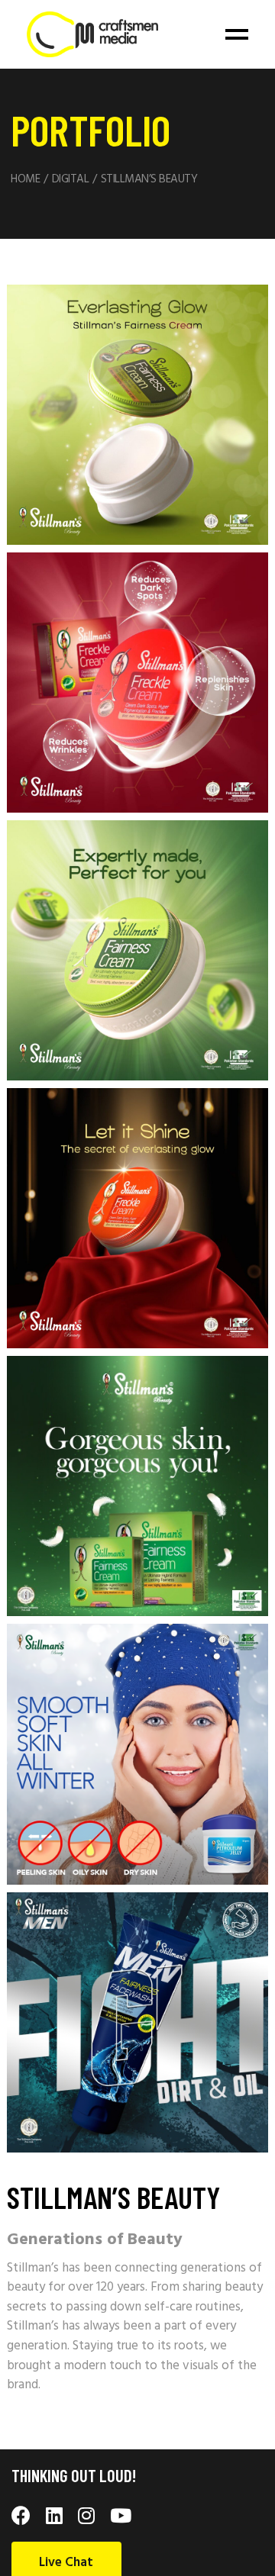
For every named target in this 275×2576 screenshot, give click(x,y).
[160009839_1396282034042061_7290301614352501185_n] (137, 1218)
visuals (201, 2366)
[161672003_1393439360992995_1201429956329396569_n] (137, 415)
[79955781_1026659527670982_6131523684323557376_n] (137, 1486)
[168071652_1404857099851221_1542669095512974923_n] (137, 683)
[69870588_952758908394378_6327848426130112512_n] (137, 2022)
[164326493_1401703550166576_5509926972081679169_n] (137, 950)
